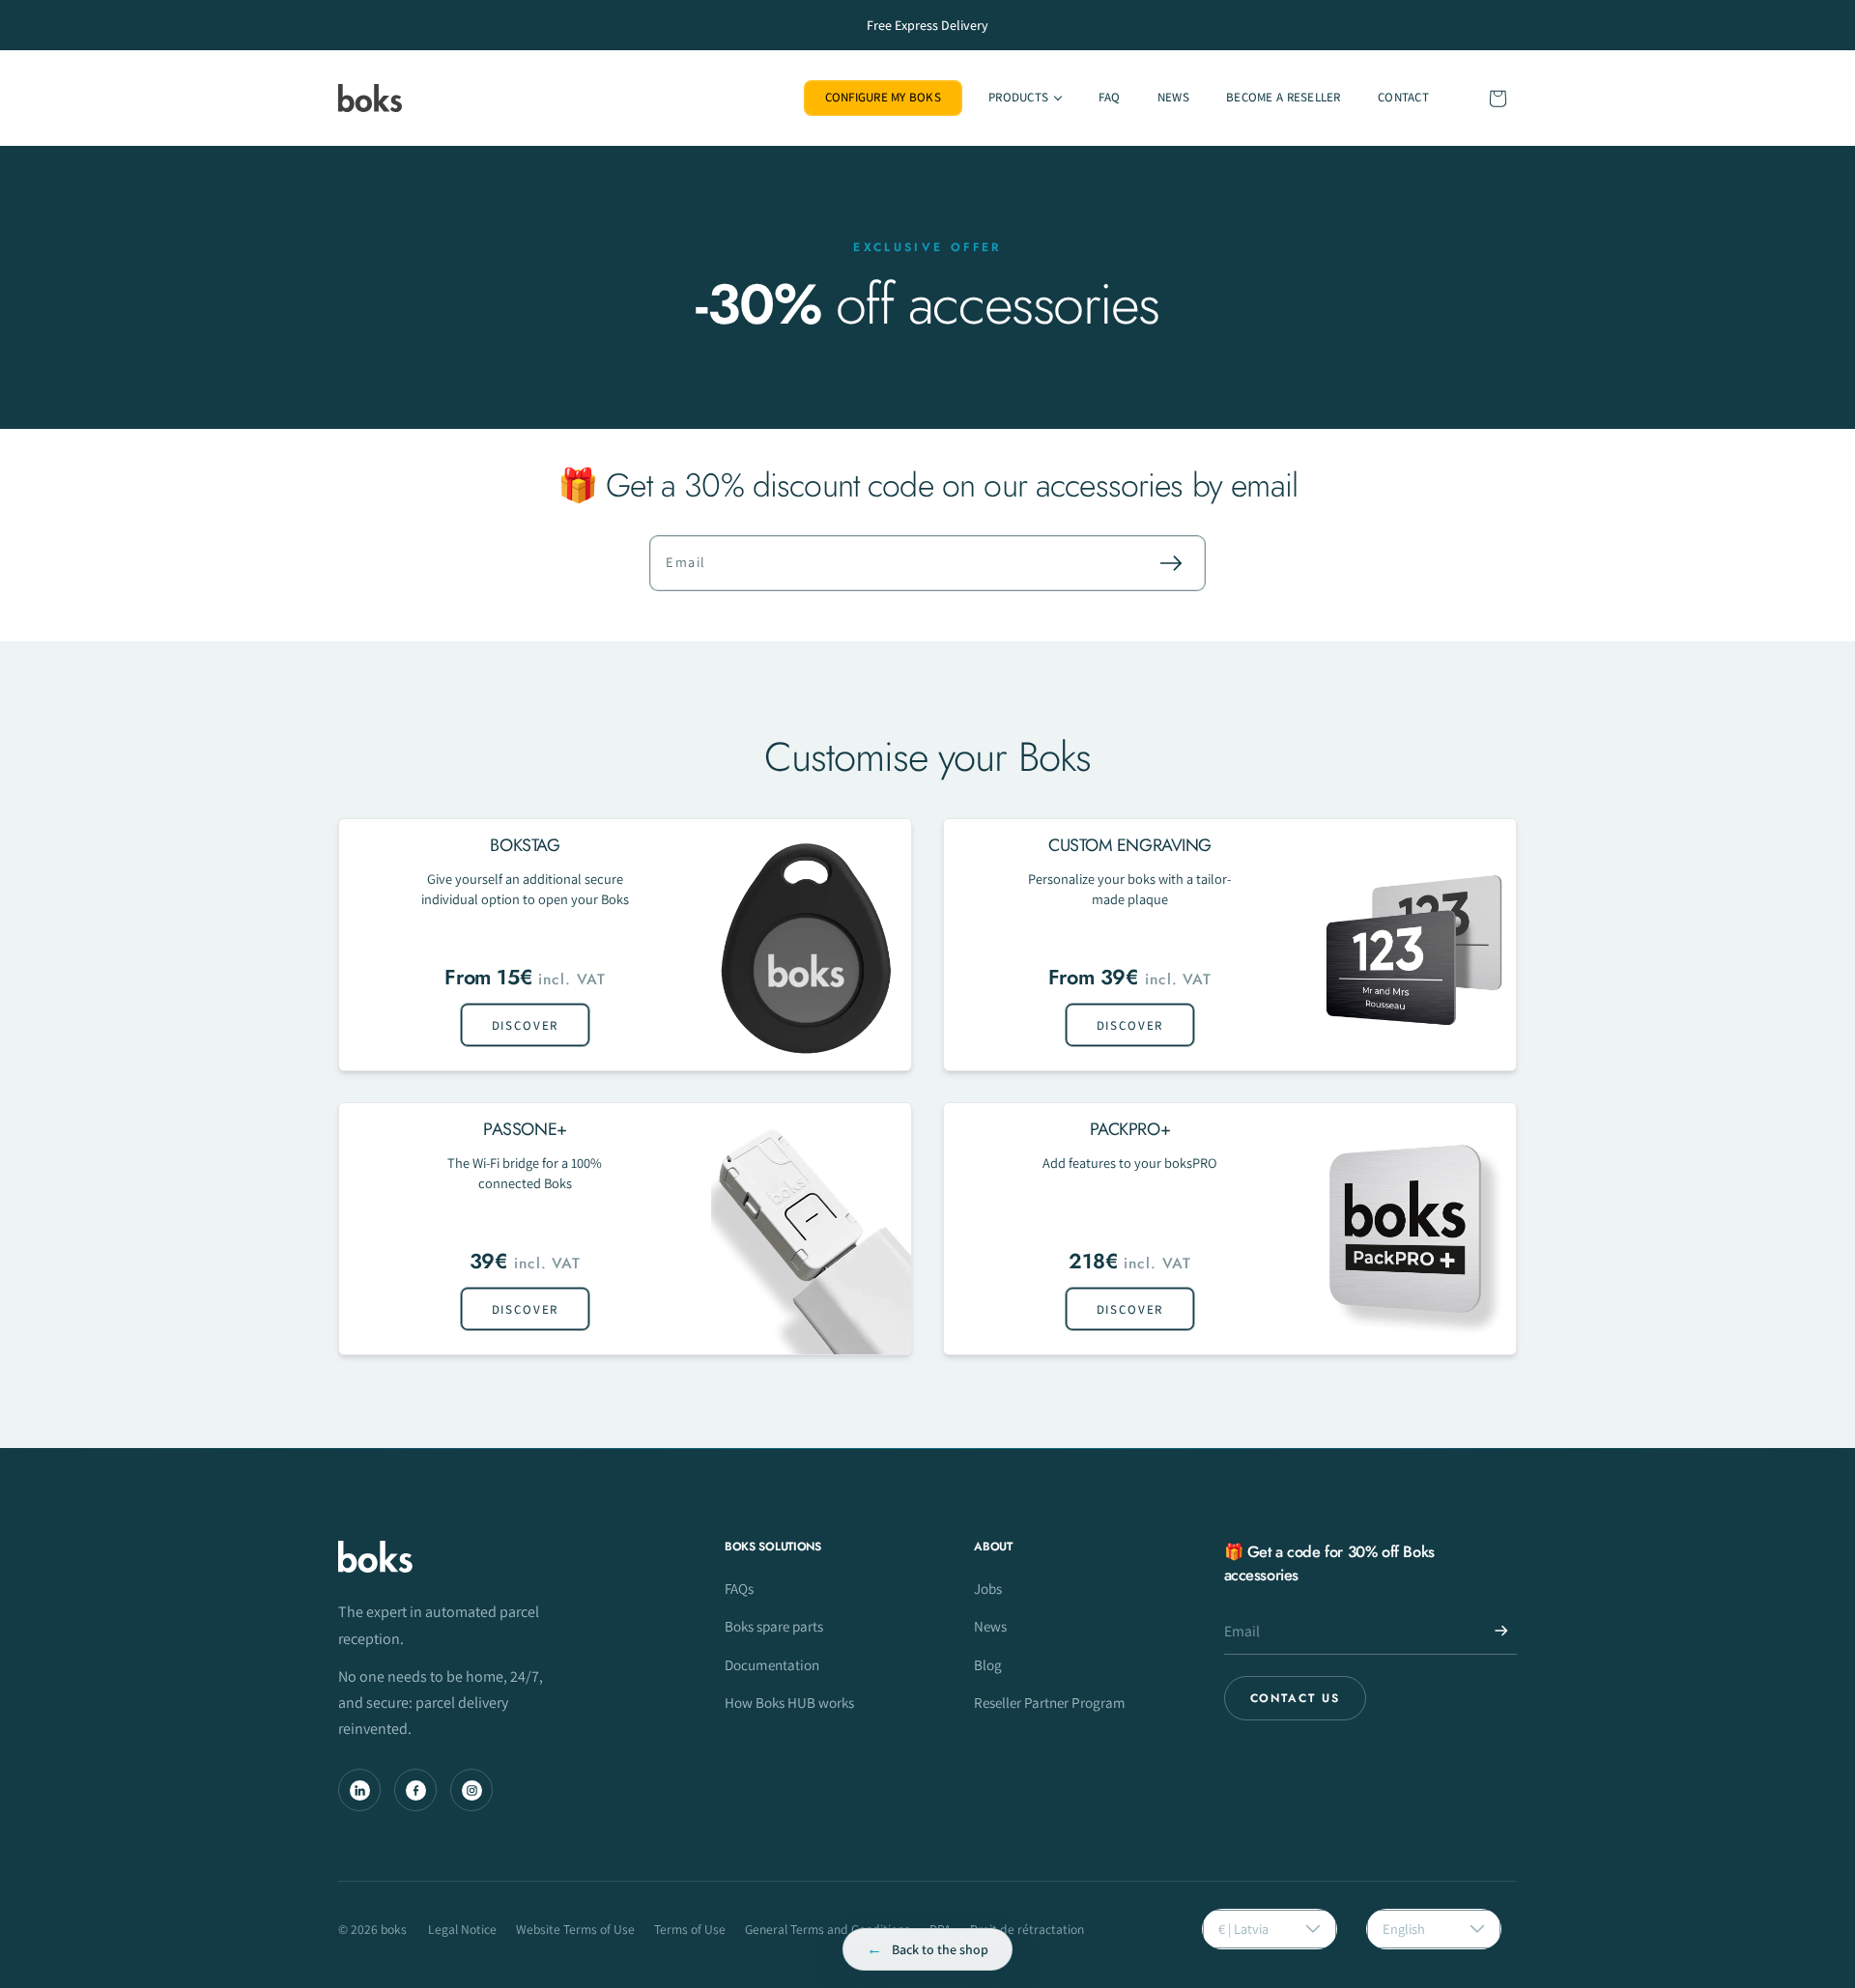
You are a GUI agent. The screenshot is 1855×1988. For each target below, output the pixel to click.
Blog (988, 1664)
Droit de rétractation (1027, 1929)
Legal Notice (462, 1929)
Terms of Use (690, 1929)
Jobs (988, 1588)
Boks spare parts (774, 1626)
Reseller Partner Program (1050, 1702)
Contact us (1295, 1698)
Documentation (772, 1664)
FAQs (739, 1588)
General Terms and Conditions (828, 1929)
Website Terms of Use (575, 1929)
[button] (1025, 98)
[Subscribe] (1171, 563)
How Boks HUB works (789, 1702)
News (990, 1626)
